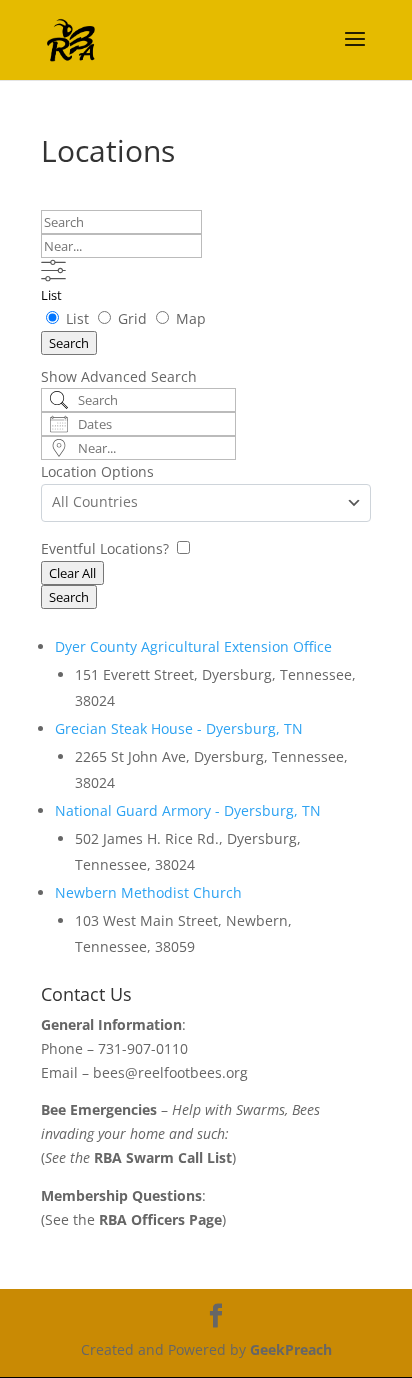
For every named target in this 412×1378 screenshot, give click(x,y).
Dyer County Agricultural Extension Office (193, 646)
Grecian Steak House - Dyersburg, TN (179, 728)
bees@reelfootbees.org (170, 1072)
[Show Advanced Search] (53, 270)
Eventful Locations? (107, 548)
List (51, 295)
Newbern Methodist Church (148, 892)
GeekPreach (291, 1349)
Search (69, 343)
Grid (132, 318)
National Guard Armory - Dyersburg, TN (188, 810)
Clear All (72, 573)
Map (189, 318)
